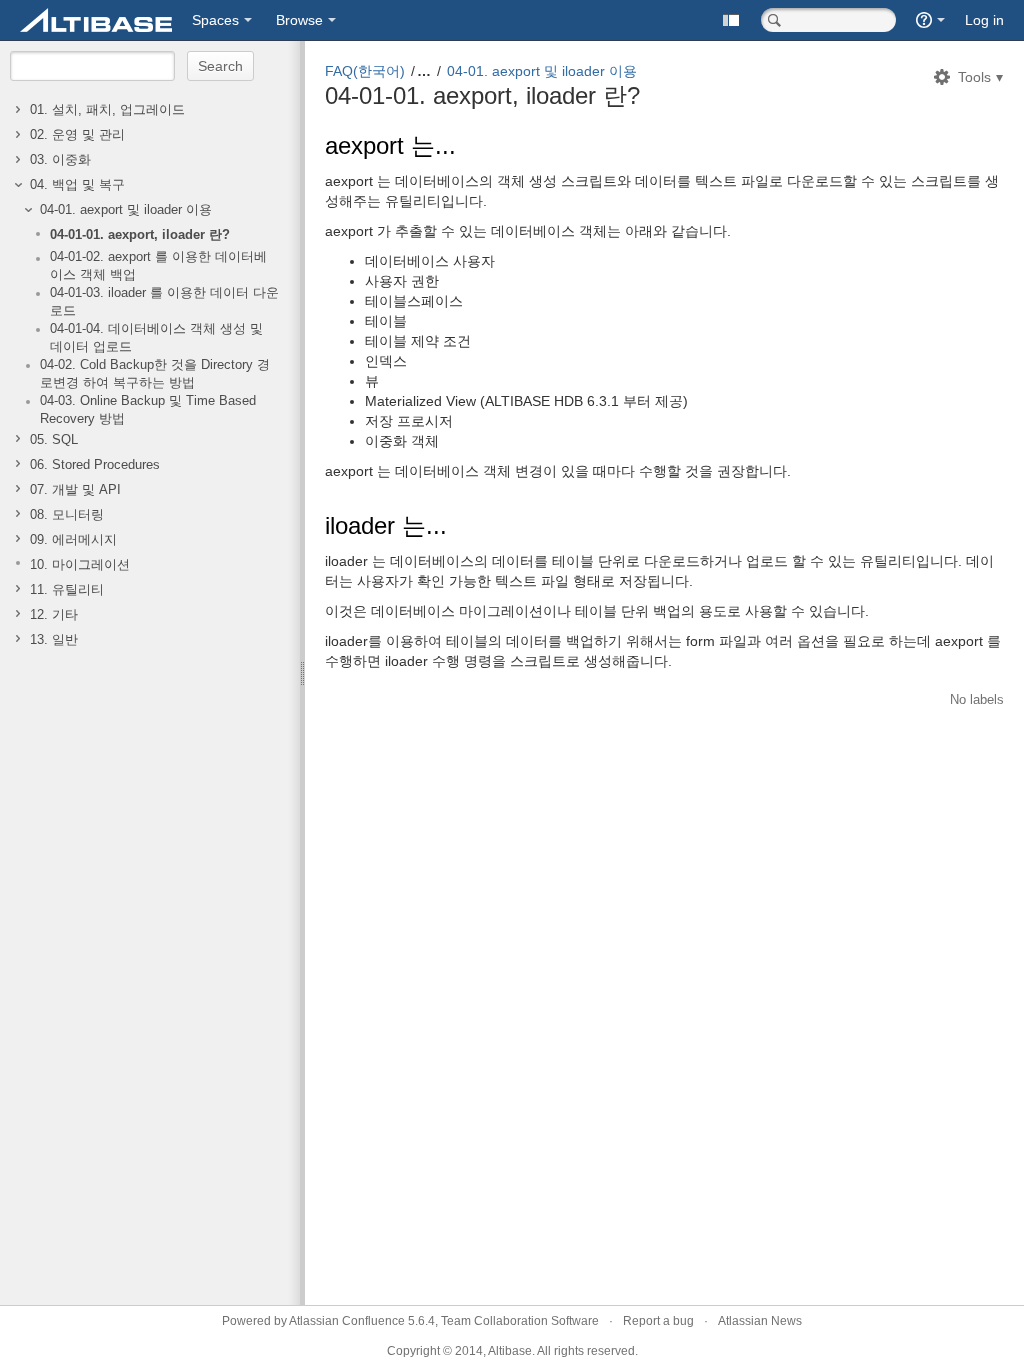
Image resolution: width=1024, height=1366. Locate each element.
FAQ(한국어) (365, 71)
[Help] (930, 20)
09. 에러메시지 (73, 540)
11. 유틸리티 (67, 590)
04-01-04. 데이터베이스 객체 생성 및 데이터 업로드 (156, 338)
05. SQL (54, 440)
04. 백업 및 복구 (77, 185)
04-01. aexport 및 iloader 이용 (126, 210)
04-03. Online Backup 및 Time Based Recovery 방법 (148, 410)
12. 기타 (54, 615)
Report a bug (658, 1321)
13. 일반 (54, 640)
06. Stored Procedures (95, 465)
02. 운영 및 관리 (77, 135)
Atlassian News (760, 1321)
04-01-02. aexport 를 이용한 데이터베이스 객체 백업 (158, 266)
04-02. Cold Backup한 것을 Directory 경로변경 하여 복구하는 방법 (155, 374)
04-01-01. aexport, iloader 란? (140, 235)
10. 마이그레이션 (80, 565)
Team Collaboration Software (520, 1321)
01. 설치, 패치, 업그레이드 (107, 110)
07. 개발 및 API (75, 490)
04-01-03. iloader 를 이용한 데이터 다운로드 (164, 302)
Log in (984, 20)
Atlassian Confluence (347, 1321)
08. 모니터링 (67, 515)
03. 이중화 (60, 160)
